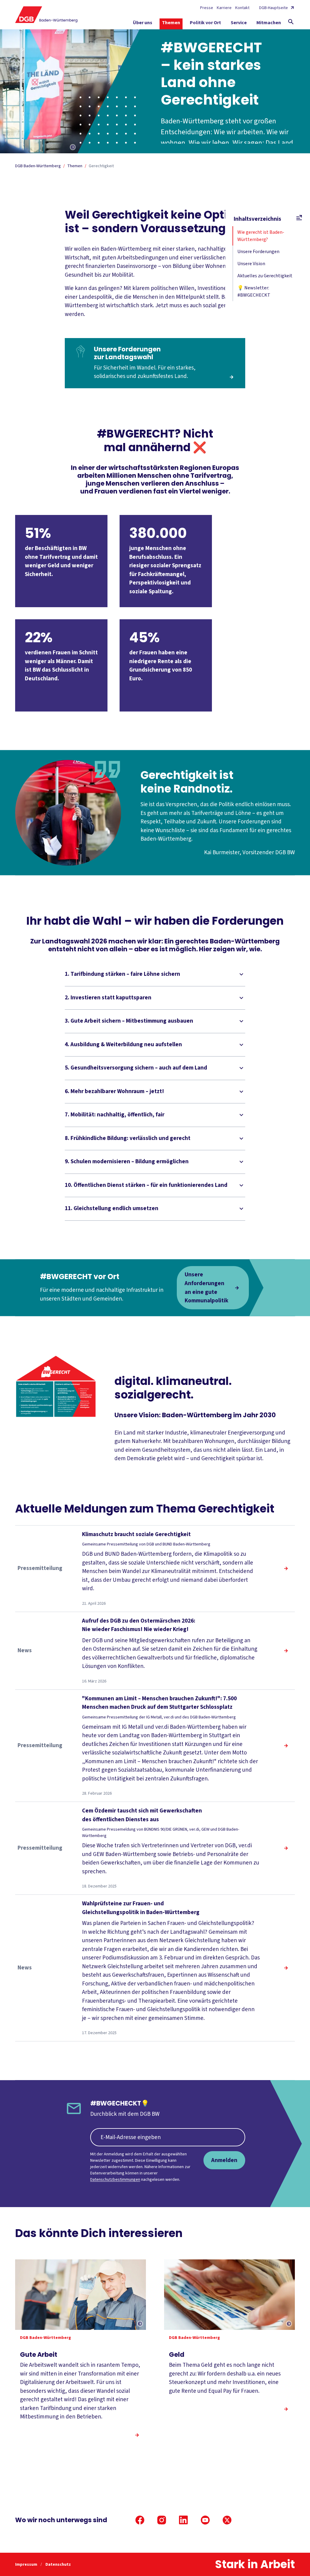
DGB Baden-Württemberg (38, 166)
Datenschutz (58, 2565)
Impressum (27, 2565)
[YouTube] (205, 2520)
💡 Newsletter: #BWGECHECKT (254, 291)
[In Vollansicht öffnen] (56, 1386)
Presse (207, 8)
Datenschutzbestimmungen (115, 2180)
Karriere (224, 8)
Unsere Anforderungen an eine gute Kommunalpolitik (206, 1288)
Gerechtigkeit (101, 166)
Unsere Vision (251, 264)
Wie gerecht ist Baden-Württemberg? (261, 236)
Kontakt (242, 8)
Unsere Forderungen (258, 252)
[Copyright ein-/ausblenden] (73, 148)
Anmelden (224, 2160)
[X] (227, 2520)
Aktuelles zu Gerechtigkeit (265, 276)
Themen (75, 166)
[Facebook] (140, 2520)
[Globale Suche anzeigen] (291, 22)
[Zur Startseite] (46, 15)
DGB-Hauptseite (274, 8)
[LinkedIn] (183, 2520)
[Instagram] (162, 2520)
